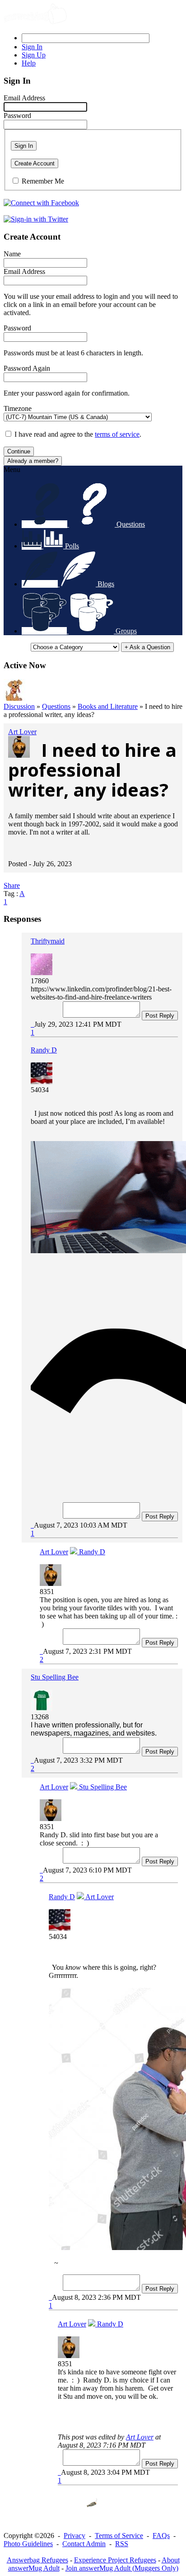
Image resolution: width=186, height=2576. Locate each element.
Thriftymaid (48, 941)
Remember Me (43, 181)
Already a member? (33, 461)
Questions (56, 706)
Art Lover (22, 732)
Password (17, 116)
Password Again (27, 368)
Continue (19, 451)
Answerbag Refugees (37, 2560)
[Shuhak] (14, 698)
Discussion (19, 706)
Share (12, 885)
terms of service (117, 434)
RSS (122, 2544)
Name (12, 254)
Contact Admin (84, 2544)
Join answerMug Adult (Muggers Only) (122, 2568)
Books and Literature (108, 706)
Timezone (18, 408)
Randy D (44, 1050)
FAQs (161, 2536)
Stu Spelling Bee (55, 1677)
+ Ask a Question (147, 647)
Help (29, 63)
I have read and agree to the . (78, 434)
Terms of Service (119, 2536)
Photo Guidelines (28, 2544)
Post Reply (160, 1016)
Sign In (24, 146)
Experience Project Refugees (115, 2560)
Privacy (74, 2536)
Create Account (35, 163)
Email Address (24, 98)
